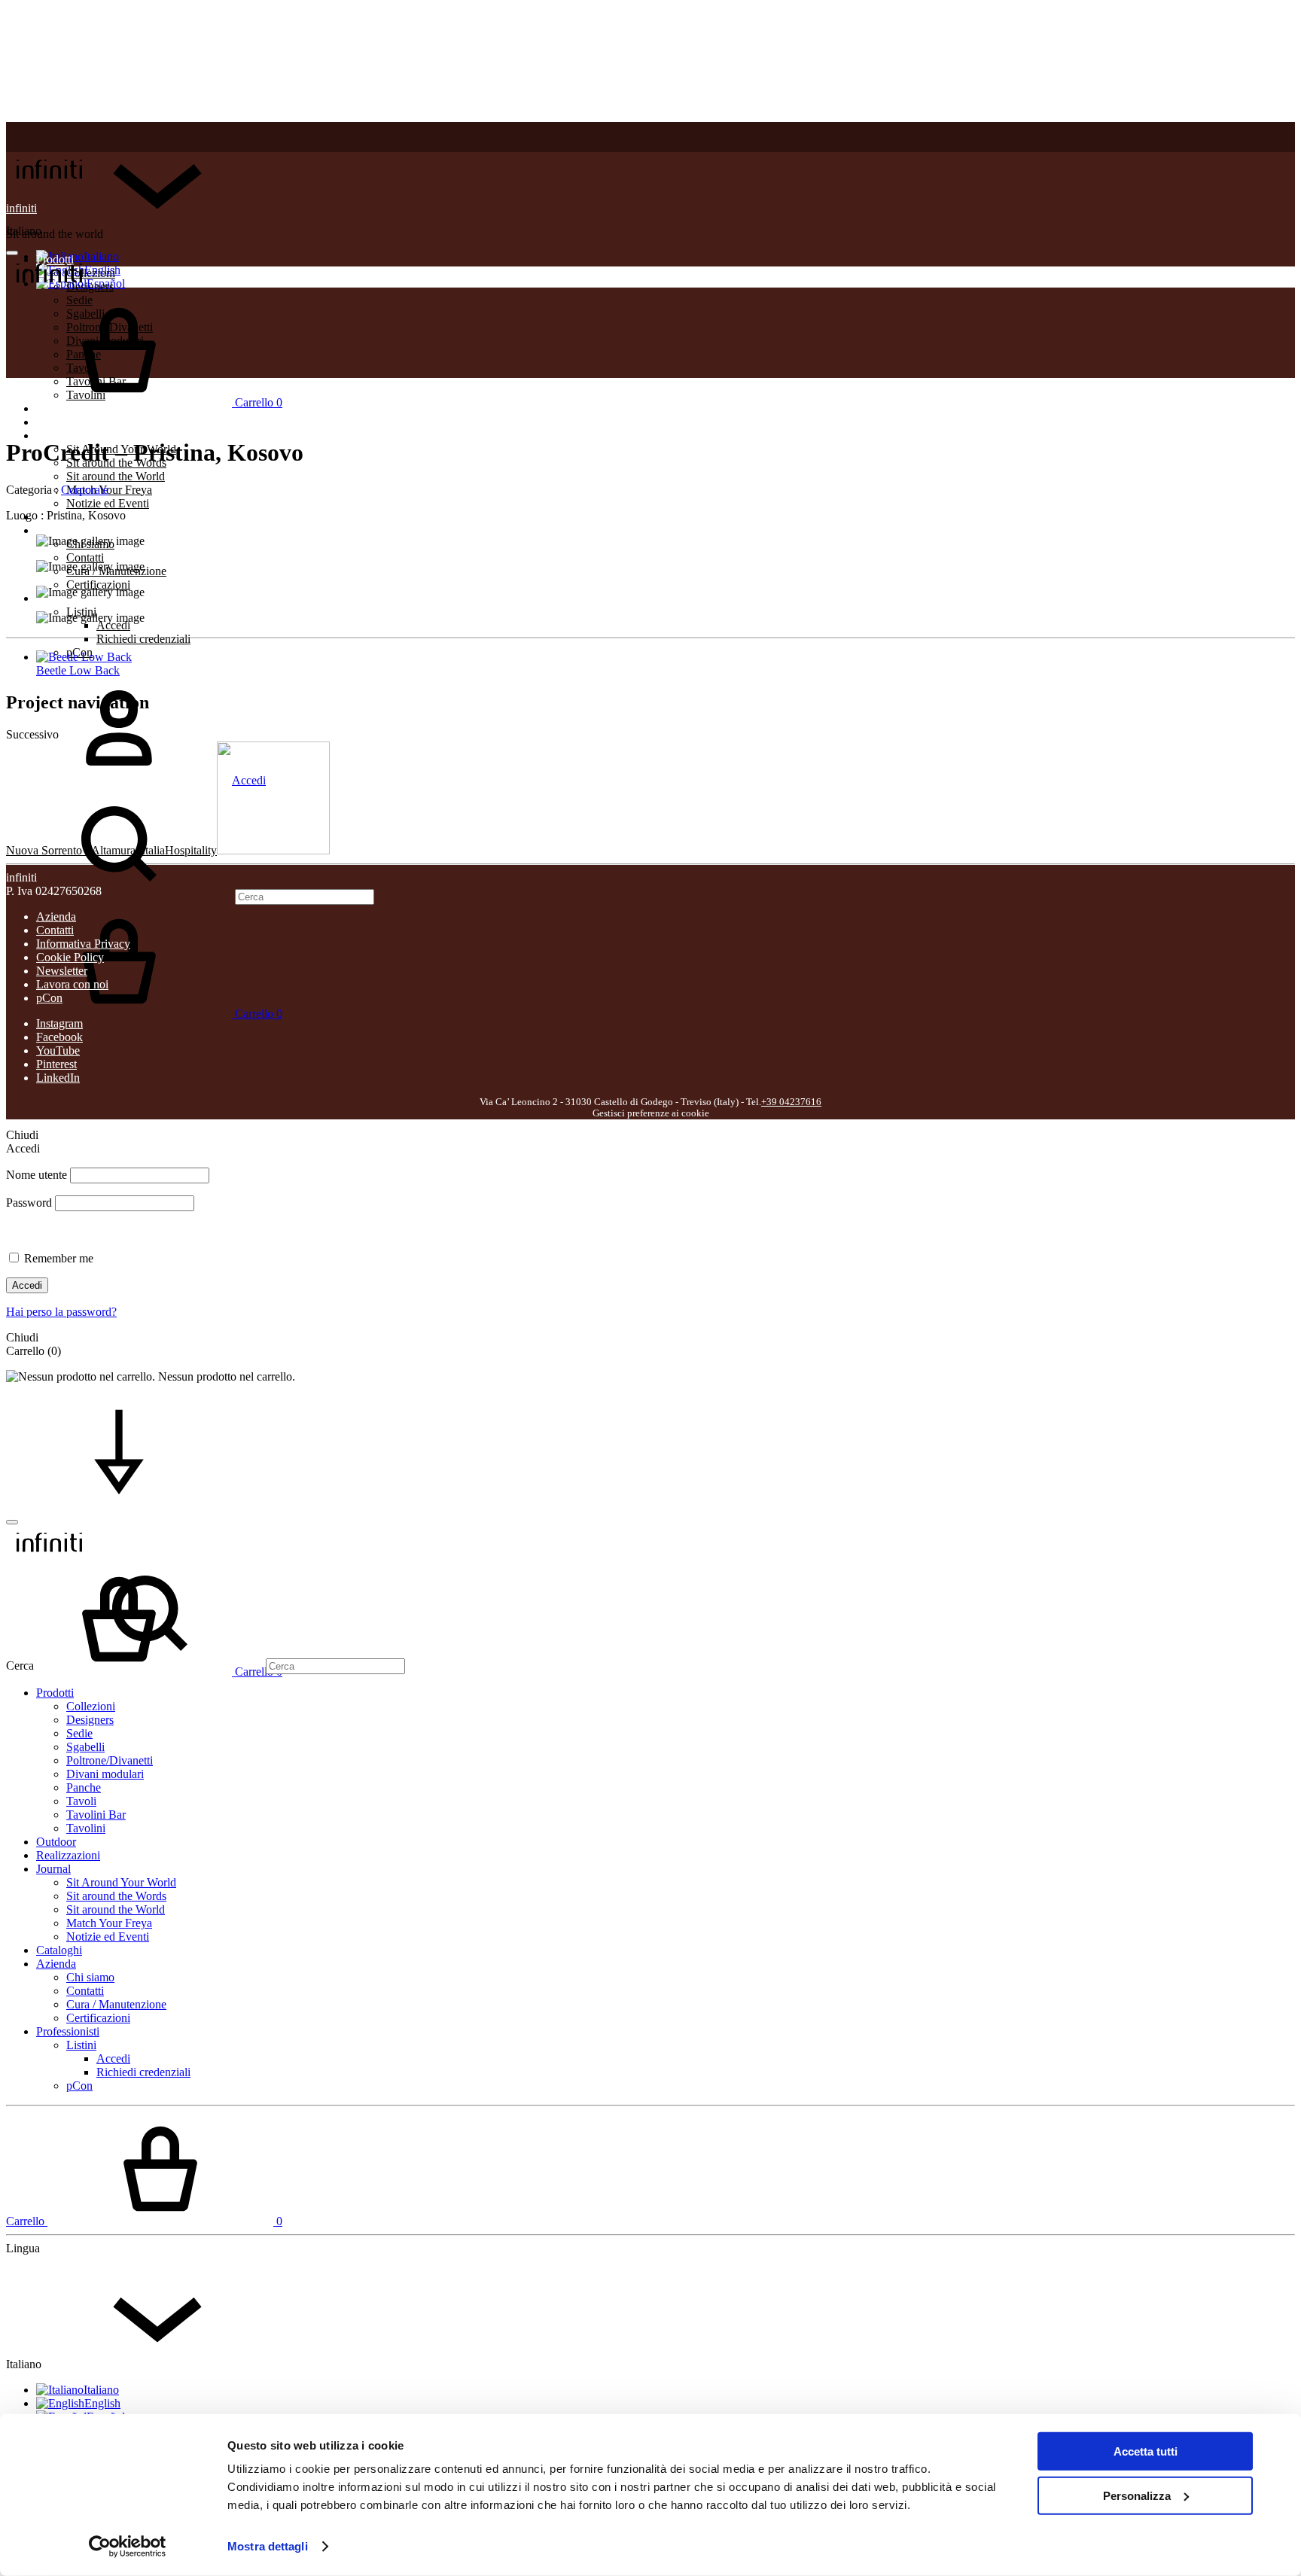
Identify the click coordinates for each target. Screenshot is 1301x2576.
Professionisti (68, 2031)
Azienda (56, 530)
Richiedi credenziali (143, 639)
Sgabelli (85, 1747)
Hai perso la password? (61, 1312)
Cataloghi (59, 1950)
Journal (53, 435)
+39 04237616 (791, 1102)
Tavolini (86, 1828)
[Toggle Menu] (12, 253)
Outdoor (56, 1842)
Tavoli (81, 1801)
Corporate (85, 490)
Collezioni (91, 1706)
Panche (84, 1787)
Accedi (113, 625)
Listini (81, 2045)
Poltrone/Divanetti (110, 1760)
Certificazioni (98, 585)
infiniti (21, 208)
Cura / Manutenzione (116, 2004)
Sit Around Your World (121, 1882)
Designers (90, 1720)
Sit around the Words (116, 1896)
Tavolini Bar (96, 1815)
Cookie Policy (70, 957)
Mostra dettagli (268, 2546)
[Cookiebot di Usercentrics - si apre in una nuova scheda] (128, 2547)
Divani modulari (105, 1774)
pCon (49, 998)
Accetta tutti (1146, 2451)
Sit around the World (116, 476)
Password (29, 1203)
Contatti (85, 557)
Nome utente (37, 1175)
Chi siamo (90, 1977)
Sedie (79, 1733)
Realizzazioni (68, 422)
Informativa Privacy (83, 944)
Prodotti (55, 1693)
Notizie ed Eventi (108, 503)
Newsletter (62, 971)
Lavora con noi (72, 984)
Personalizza (1137, 2495)
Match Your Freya (109, 490)
